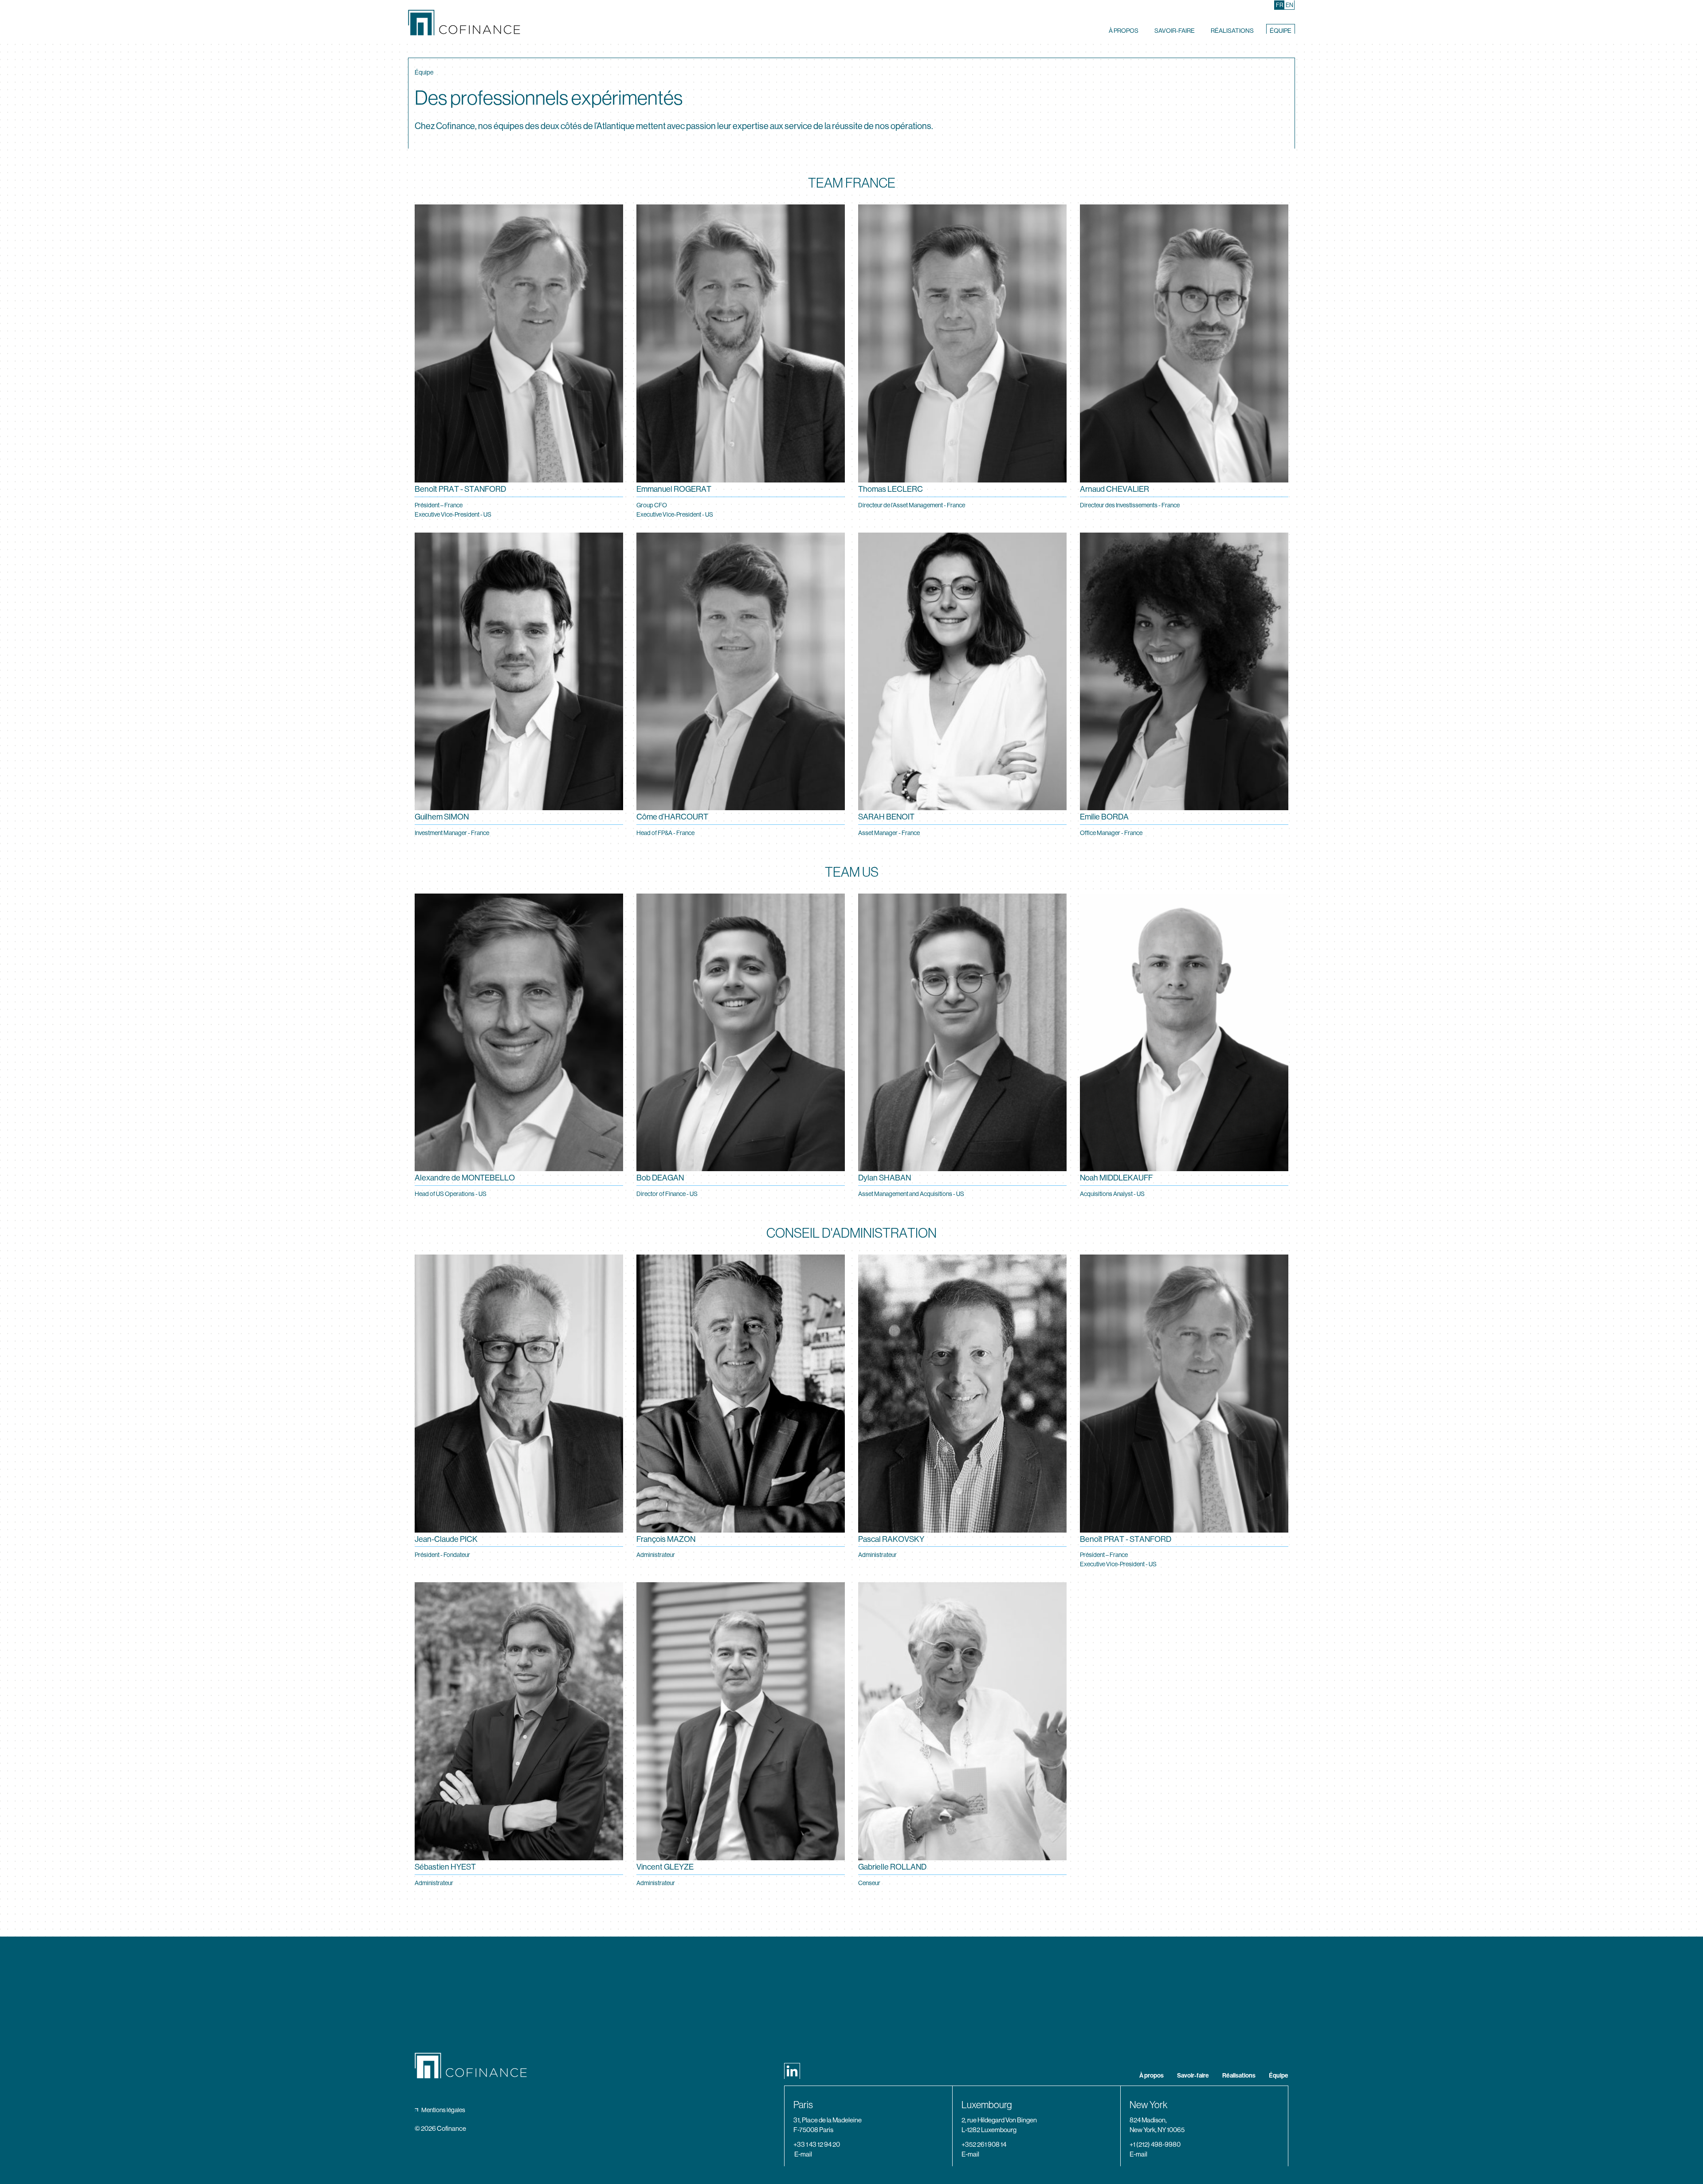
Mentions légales (443, 2110)
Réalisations (1232, 30)
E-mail (803, 2154)
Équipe (1281, 30)
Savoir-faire (1175, 30)
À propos (1124, 30)
